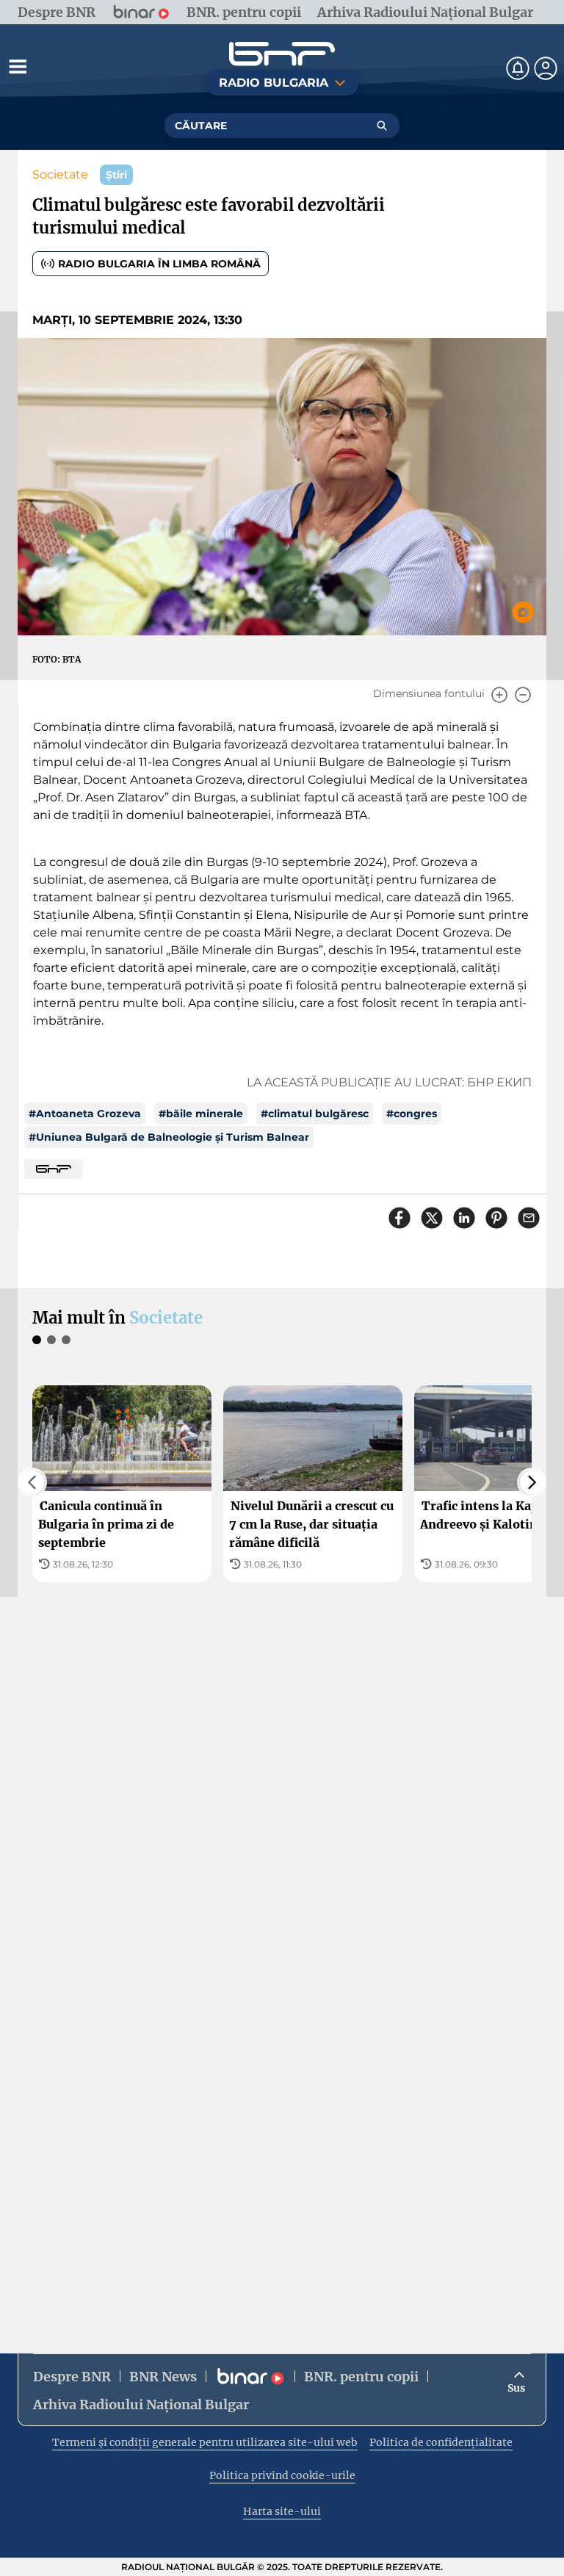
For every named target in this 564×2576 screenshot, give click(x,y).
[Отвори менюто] (18, 66)
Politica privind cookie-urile (282, 2475)
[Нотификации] (518, 68)
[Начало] (282, 54)
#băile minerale (201, 1114)
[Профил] (546, 68)
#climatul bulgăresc (315, 1114)
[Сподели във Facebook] (399, 1218)
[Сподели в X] (432, 1218)
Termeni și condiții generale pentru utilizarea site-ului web (205, 2442)
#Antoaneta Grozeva (85, 1114)
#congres (412, 1114)
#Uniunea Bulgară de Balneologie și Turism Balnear (169, 1137)
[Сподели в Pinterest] (496, 1218)
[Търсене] (382, 126)
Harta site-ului (282, 2511)
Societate (60, 174)
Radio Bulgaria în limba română (159, 264)
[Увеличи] (499, 695)
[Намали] (523, 695)
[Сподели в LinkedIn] (464, 1218)
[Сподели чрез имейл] (529, 1218)
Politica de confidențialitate (441, 2442)
